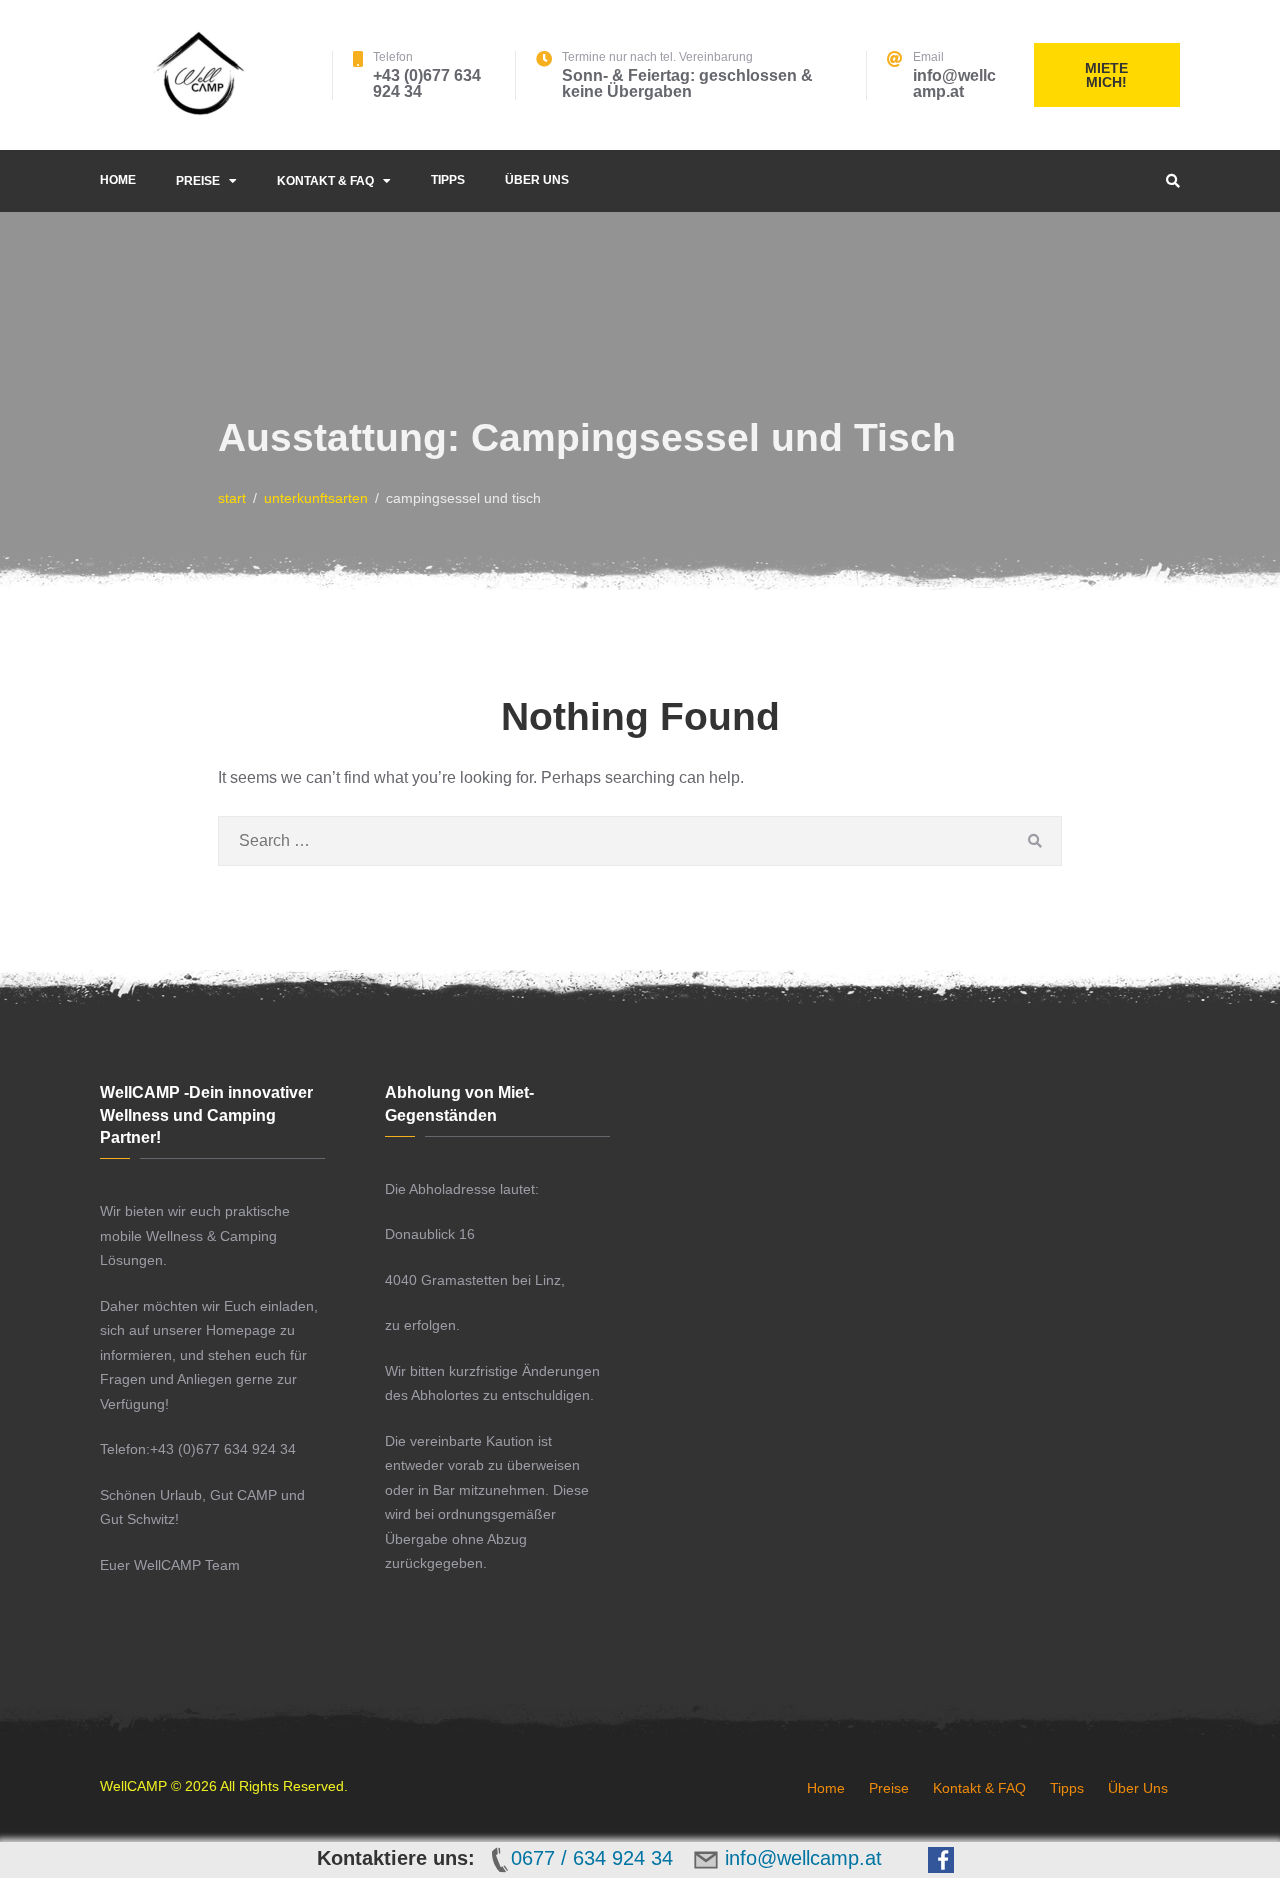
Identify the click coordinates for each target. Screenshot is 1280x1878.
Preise (198, 181)
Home (118, 180)
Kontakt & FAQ (325, 181)
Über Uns (537, 180)
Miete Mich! (1106, 75)
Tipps (448, 180)
